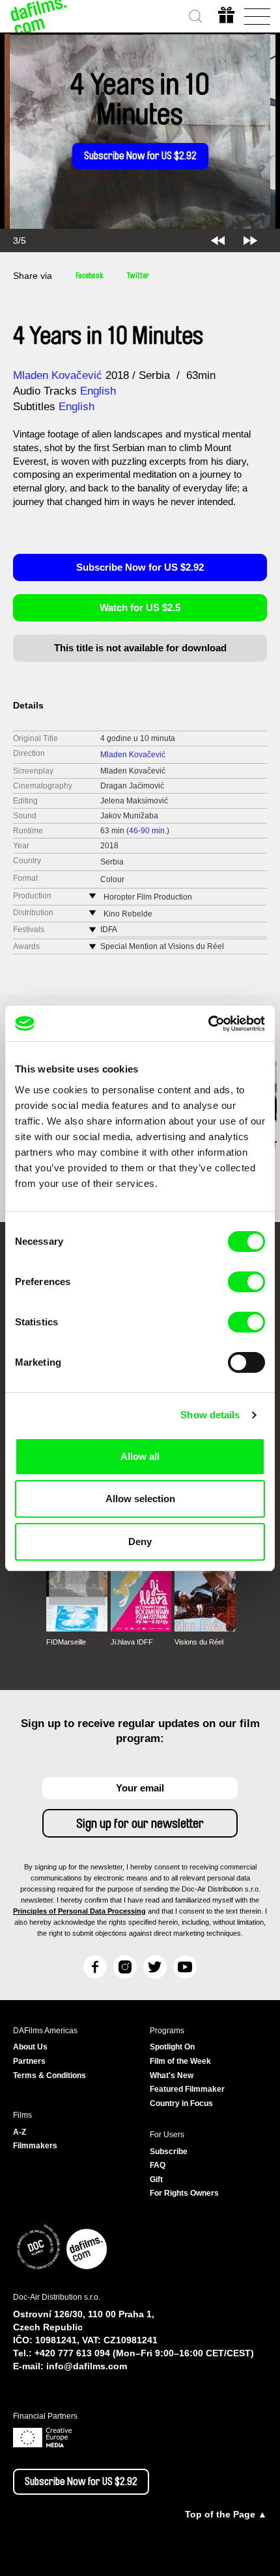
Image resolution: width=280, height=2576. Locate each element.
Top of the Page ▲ (226, 2514)
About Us (30, 2047)
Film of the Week (180, 2061)
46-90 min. (148, 831)
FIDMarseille (66, 1642)
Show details (210, 1415)
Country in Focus (181, 2103)
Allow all (140, 1456)
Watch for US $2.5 (140, 607)
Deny (140, 1542)
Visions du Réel (199, 1642)
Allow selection (140, 1499)
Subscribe (169, 2152)
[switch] (246, 1282)
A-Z (20, 2132)
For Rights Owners (184, 2193)
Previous (218, 241)
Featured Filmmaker (187, 2089)
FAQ (158, 2165)
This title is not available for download (140, 648)
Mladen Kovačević (58, 375)
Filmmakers (35, 2146)
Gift (156, 2179)
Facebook (90, 276)
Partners (29, 2061)
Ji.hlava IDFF (132, 1642)
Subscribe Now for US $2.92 (140, 156)
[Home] (39, 16)
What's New (172, 2075)
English (98, 391)
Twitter (138, 276)
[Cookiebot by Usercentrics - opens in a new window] (208, 1024)
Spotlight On (172, 2047)
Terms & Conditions (49, 2075)
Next (250, 241)
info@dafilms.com (87, 2366)
